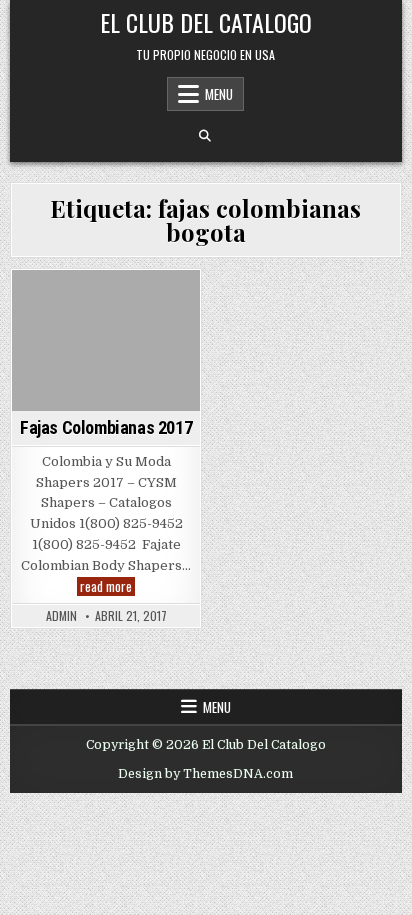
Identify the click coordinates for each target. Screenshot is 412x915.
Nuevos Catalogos (103, 346)
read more (107, 586)
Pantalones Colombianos (103, 366)
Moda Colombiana (103, 325)
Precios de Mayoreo (103, 387)
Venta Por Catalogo (106, 408)
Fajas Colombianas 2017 (106, 427)
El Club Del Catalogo (206, 22)
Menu (219, 94)
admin (61, 616)
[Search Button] (205, 136)
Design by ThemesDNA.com (205, 774)
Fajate (169, 304)
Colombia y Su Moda (77, 304)
